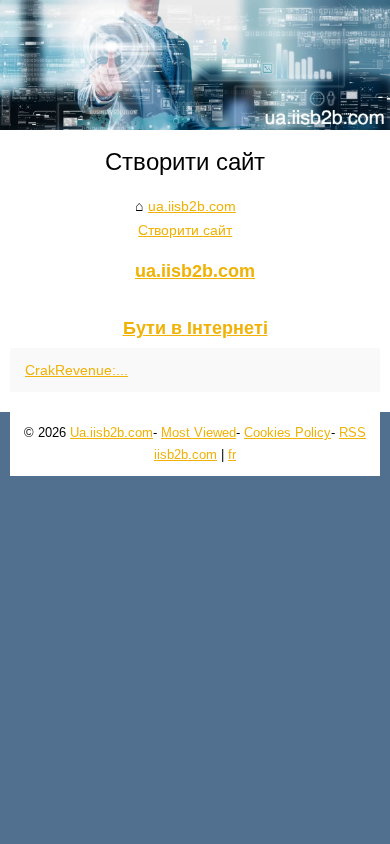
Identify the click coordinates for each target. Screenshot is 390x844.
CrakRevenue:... (76, 370)
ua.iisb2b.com (192, 206)
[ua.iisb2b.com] (195, 65)
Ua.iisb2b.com (111, 432)
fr (232, 454)
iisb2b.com (185, 454)
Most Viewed (198, 432)
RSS (352, 432)
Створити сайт (185, 230)
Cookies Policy (287, 432)
